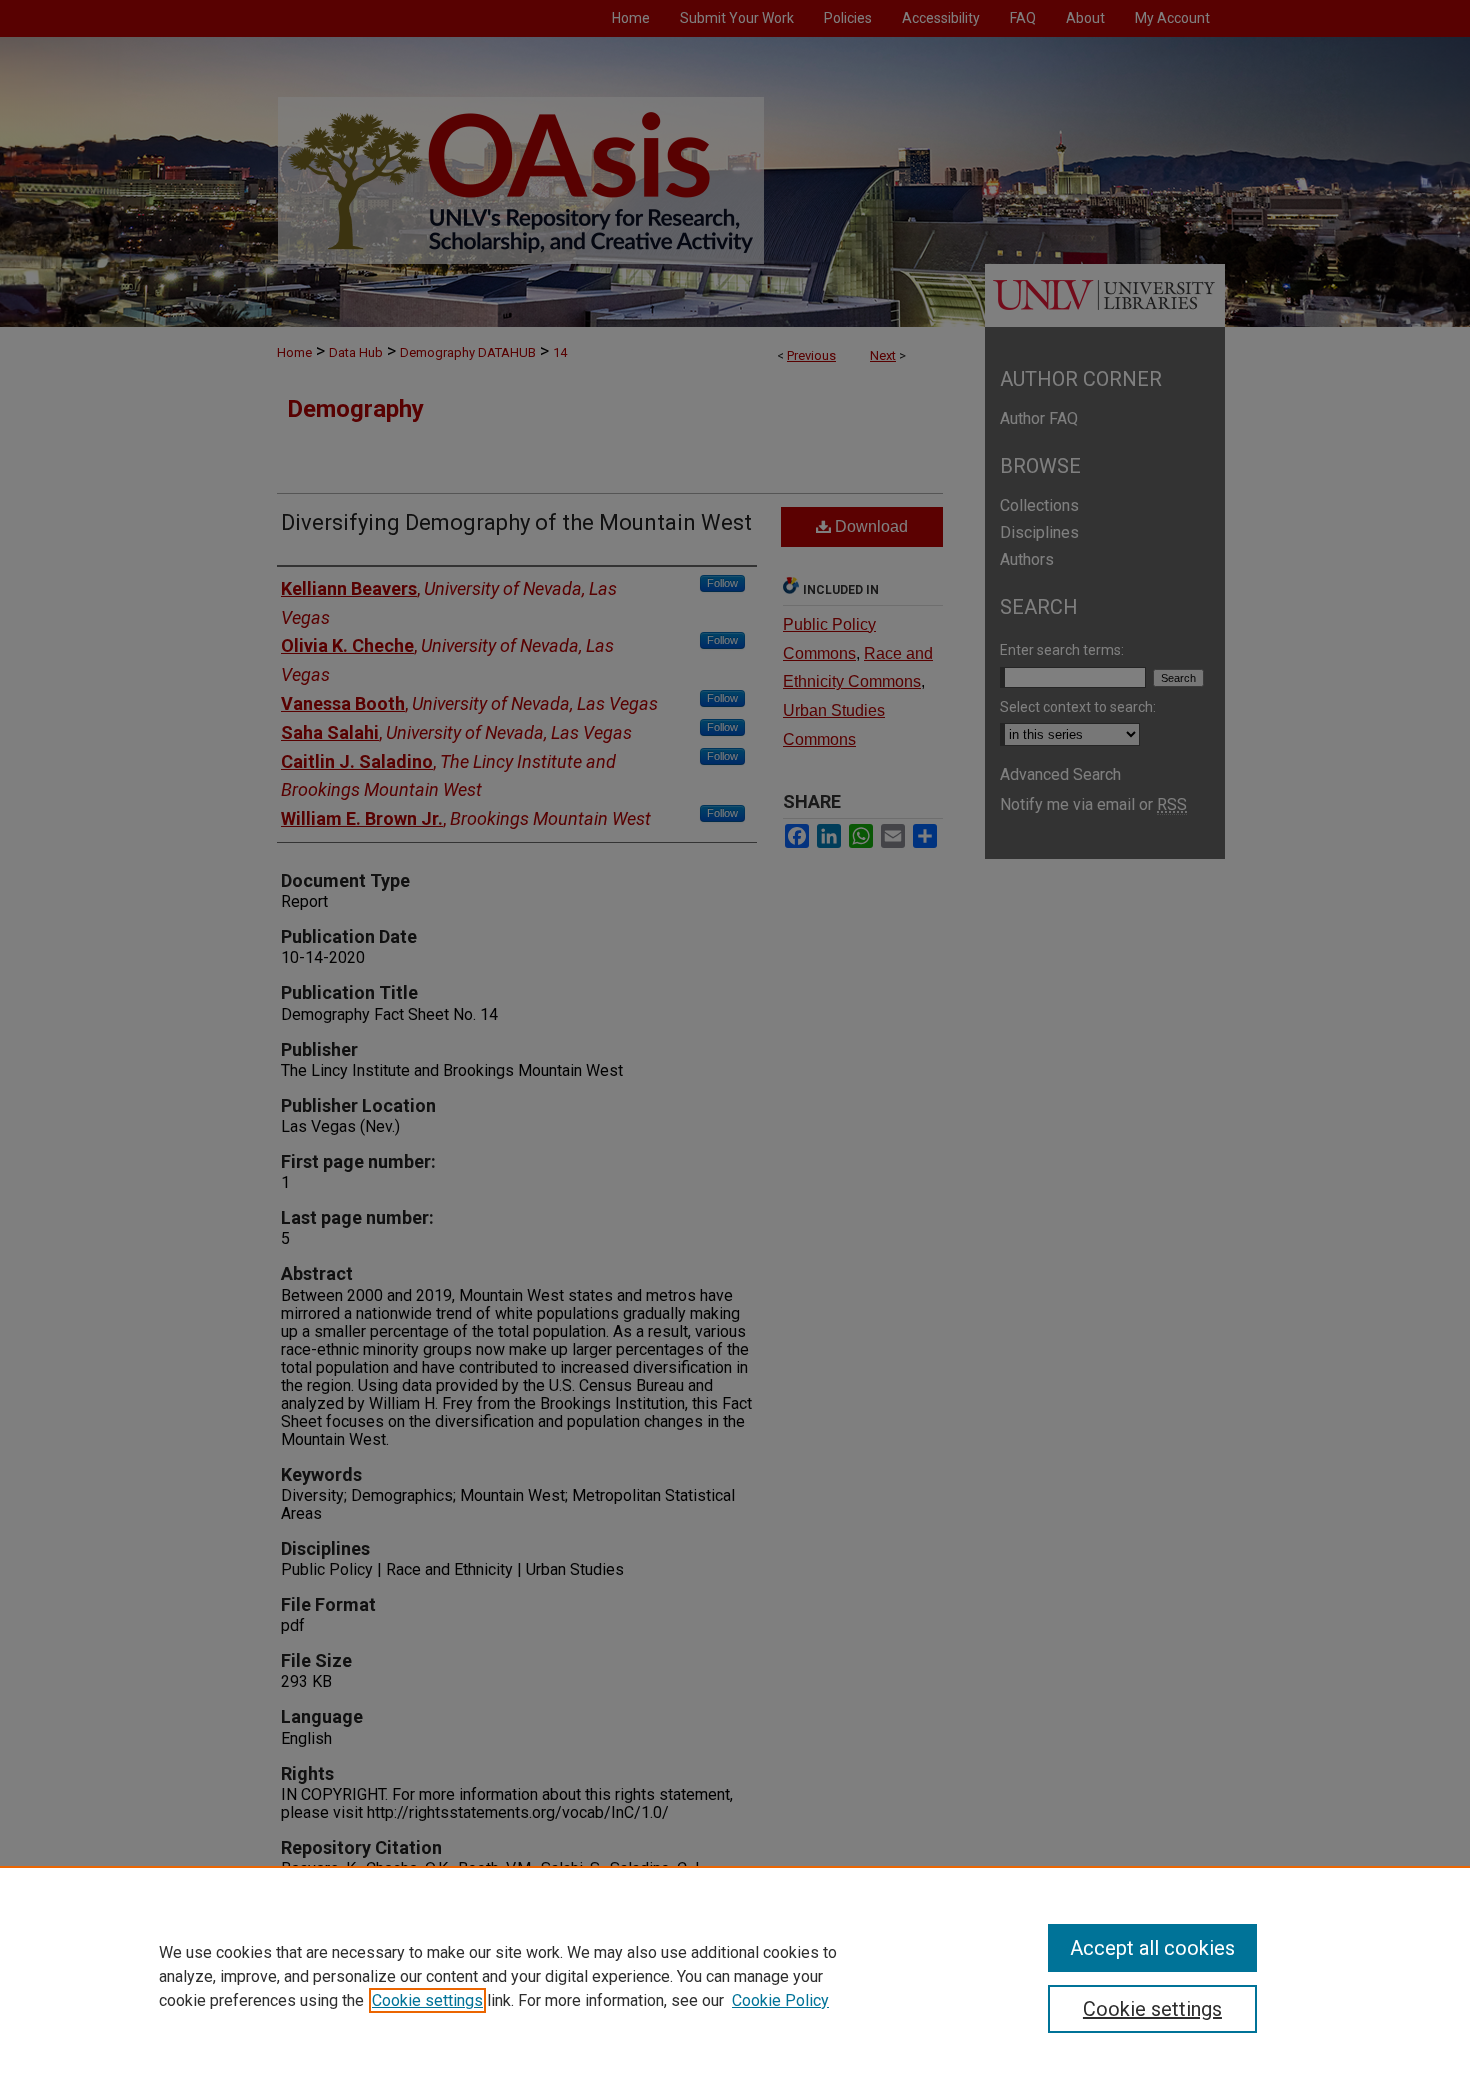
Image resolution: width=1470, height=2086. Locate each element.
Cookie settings (427, 2000)
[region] (735, 1976)
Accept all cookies (1152, 1948)
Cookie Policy (780, 2000)
